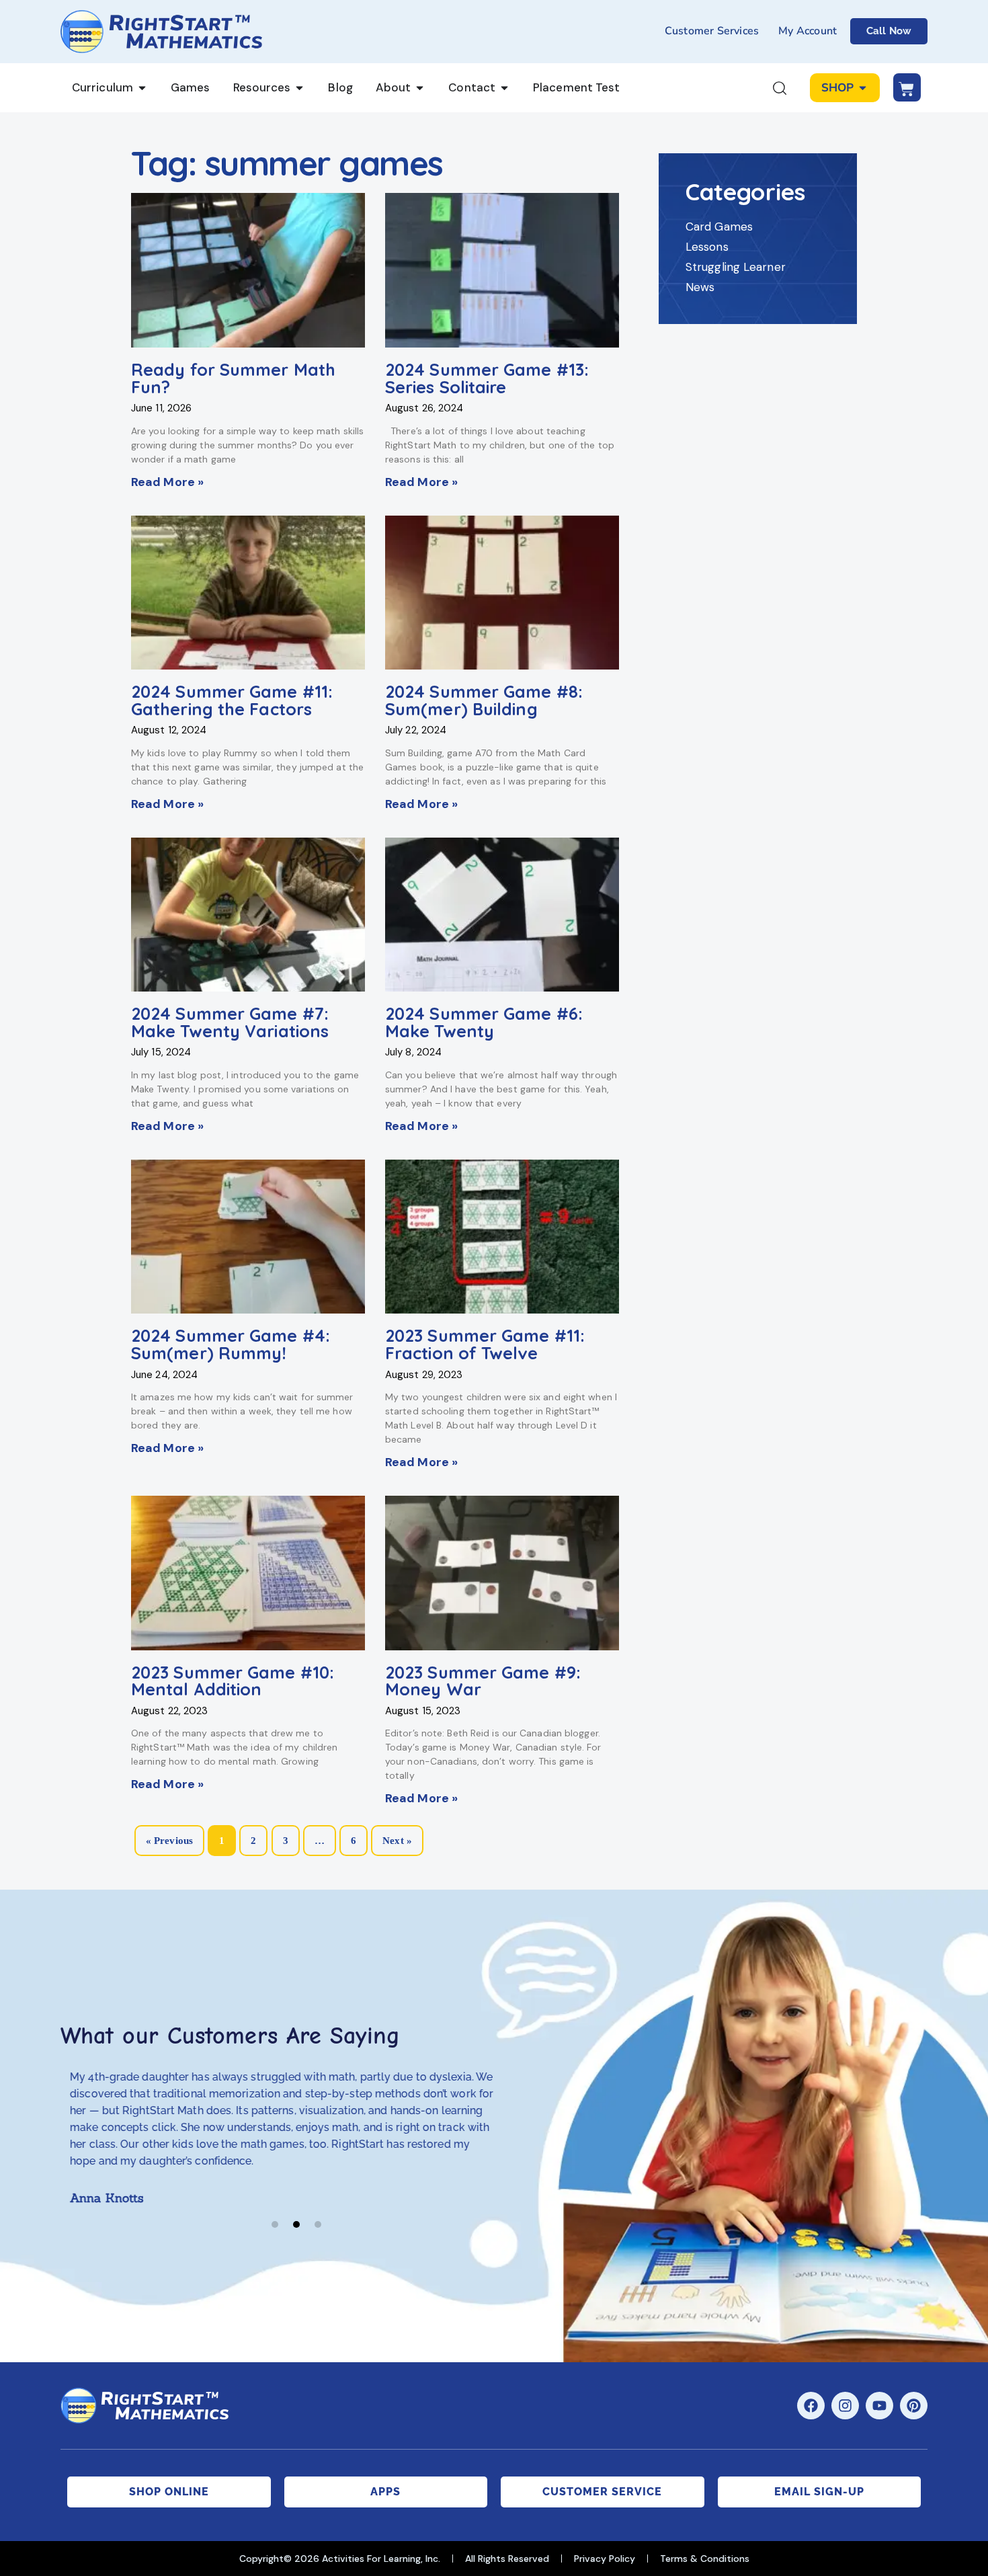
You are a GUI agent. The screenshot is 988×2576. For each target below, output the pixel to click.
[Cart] (907, 87)
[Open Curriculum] (142, 88)
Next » (397, 1841)
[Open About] (420, 88)
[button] (275, 2224)
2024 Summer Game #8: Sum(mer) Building (484, 700)
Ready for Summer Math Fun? (233, 378)
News (700, 287)
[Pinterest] (914, 2406)
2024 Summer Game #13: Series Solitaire (487, 378)
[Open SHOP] (863, 88)
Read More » (167, 482)
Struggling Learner (736, 267)
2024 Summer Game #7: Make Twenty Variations (230, 1022)
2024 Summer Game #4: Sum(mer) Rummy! (231, 1344)
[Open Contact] (504, 88)
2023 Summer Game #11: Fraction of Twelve (485, 1344)
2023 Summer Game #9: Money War (483, 1681)
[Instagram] (845, 2406)
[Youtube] (879, 2406)
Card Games (719, 227)
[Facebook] (811, 2406)
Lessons (707, 247)
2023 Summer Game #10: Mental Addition (233, 1681)
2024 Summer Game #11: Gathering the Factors (232, 700)
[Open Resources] (299, 88)
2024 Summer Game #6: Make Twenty (484, 1022)
